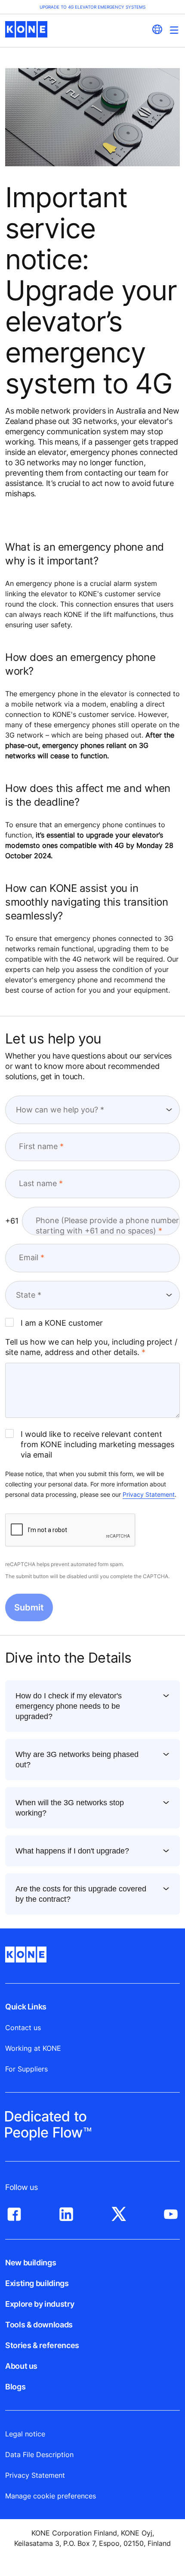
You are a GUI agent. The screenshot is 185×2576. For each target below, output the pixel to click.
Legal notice (25, 2434)
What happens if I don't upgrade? (72, 1851)
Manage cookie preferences (51, 2496)
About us (21, 2366)
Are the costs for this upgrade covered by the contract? (81, 1894)
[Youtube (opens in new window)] (171, 2212)
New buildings (31, 2263)
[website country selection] (157, 29)
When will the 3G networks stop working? (70, 1808)
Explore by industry (40, 2304)
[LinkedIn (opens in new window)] (66, 2212)
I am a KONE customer (62, 1323)
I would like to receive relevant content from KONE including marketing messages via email (97, 1444)
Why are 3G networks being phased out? (77, 1760)
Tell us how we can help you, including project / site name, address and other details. (91, 1347)
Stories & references (42, 2345)
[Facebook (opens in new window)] (14, 2212)
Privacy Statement (149, 1494)
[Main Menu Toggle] (174, 30)
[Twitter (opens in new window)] (119, 2212)
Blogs (15, 2387)
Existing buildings (37, 2283)
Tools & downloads (39, 2325)
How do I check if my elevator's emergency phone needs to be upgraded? (69, 1706)
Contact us (23, 2028)
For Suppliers (26, 2069)
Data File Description (39, 2455)
